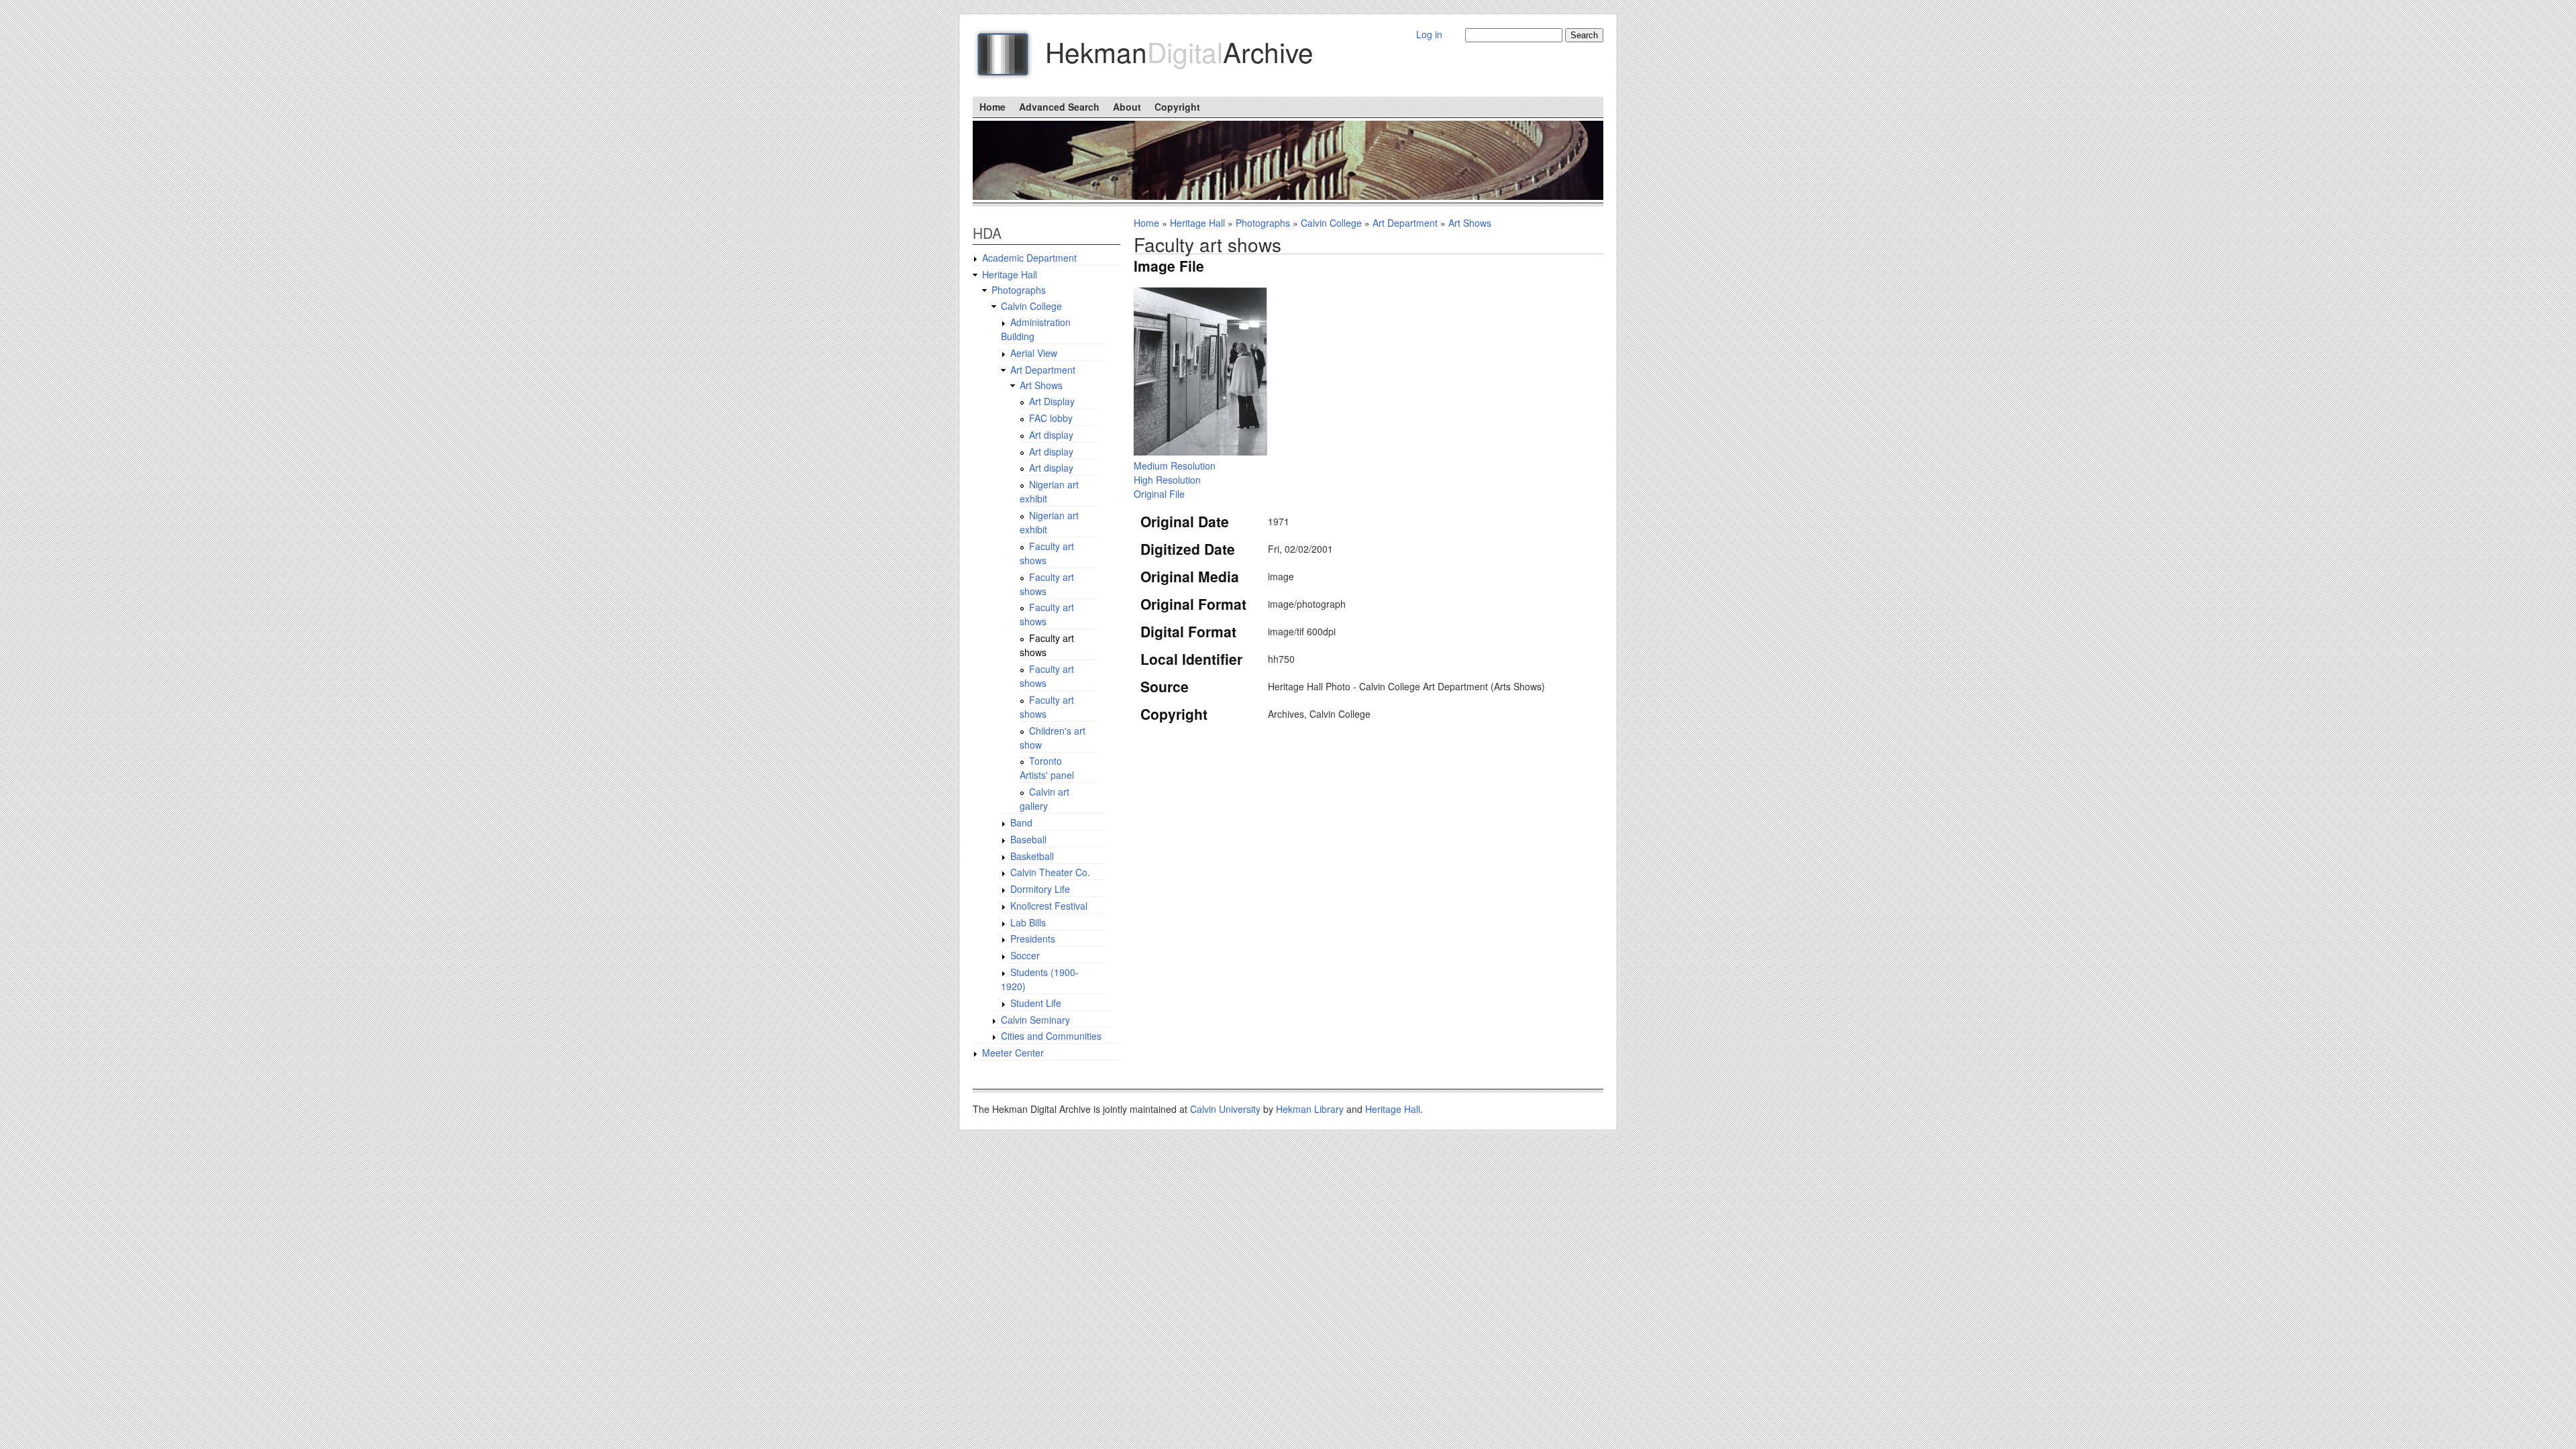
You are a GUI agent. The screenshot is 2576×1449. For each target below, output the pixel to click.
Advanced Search (1059, 107)
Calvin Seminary (1035, 1020)
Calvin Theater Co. (1050, 872)
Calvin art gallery (1044, 799)
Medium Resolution (1175, 466)
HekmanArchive (1179, 51)
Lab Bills (1028, 922)
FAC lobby (1051, 418)
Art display (1051, 435)
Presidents (1033, 938)
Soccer (1025, 955)
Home (992, 107)
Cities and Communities (1051, 1036)
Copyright (1177, 107)
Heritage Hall (1197, 223)
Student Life (1036, 1003)
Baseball (1028, 839)
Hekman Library (1310, 1109)
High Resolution (1167, 480)
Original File (1159, 494)
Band (1021, 822)
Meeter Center (1013, 1053)
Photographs (1263, 223)
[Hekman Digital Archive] (1008, 59)
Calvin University (1225, 1109)
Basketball (1032, 856)
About (1127, 107)
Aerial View (1034, 353)
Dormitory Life (1040, 889)
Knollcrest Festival (1049, 906)
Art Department (1405, 223)
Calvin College (1331, 223)
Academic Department (1029, 258)
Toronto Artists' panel (1047, 768)
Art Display (1052, 401)
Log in (1429, 34)
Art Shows (1470, 223)
